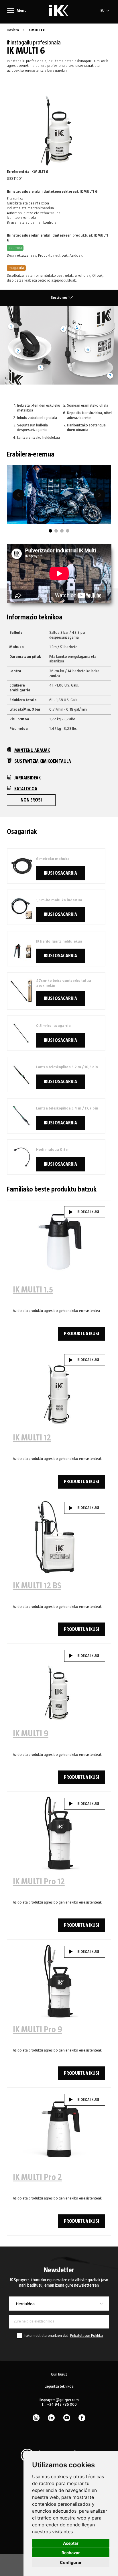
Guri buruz (59, 2374)
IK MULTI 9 (31, 1734)
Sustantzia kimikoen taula (43, 761)
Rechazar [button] (71, 2553)
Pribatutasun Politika (86, 2336)
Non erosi (31, 800)
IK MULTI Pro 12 (39, 1882)
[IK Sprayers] (59, 11)
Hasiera (13, 30)
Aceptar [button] (71, 2543)
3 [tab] (62, 531)
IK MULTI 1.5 (33, 1290)
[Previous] (18, 495)
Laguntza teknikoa (59, 2386)
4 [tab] (68, 531)
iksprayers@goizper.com (59, 2400)
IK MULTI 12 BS (37, 1586)
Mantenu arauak (32, 750)
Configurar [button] (71, 2562)
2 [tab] (56, 531)
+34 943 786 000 (62, 2405)
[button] (106, 11)
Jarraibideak (27, 778)
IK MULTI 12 (32, 1438)
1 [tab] (50, 531)
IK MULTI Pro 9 (38, 2030)
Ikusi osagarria (60, 873)
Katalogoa (26, 789)
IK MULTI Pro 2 (37, 2177)
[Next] (100, 495)
